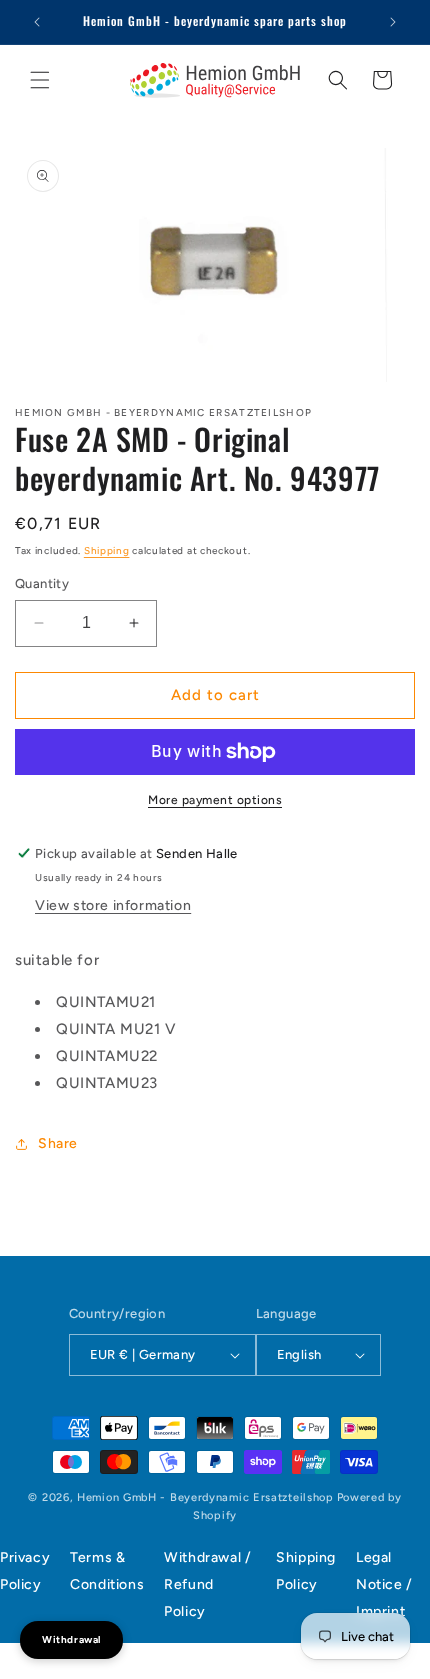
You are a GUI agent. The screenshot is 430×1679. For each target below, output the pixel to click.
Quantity (42, 583)
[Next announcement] (393, 22)
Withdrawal (71, 1639)
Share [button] (58, 1143)
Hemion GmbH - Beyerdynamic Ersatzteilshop (205, 1497)
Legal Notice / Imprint (384, 1584)
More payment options (215, 800)
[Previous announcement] (37, 22)
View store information (113, 905)
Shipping (107, 550)
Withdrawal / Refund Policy (207, 1584)
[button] (40, 80)
